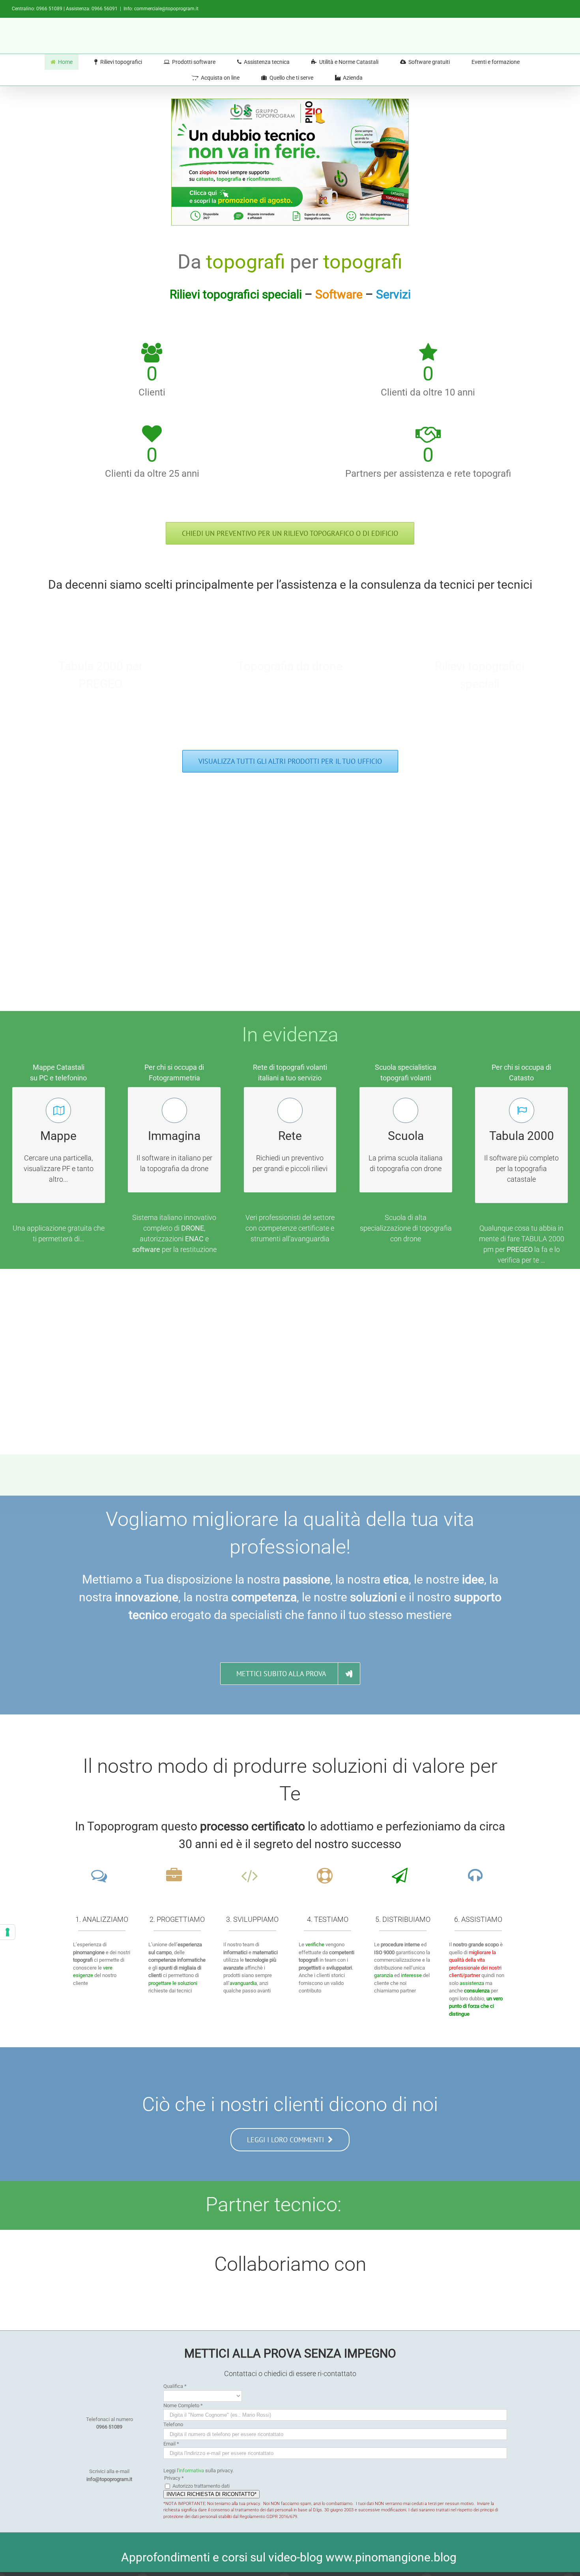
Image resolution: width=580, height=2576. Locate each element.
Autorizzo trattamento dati (201, 2486)
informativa (191, 2471)
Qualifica (175, 2386)
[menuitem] (66, 62)
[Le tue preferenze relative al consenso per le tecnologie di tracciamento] (7, 1932)
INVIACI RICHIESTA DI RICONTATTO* (211, 2494)
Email (171, 2444)
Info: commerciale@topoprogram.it (161, 9)
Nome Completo (183, 2405)
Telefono (173, 2424)
